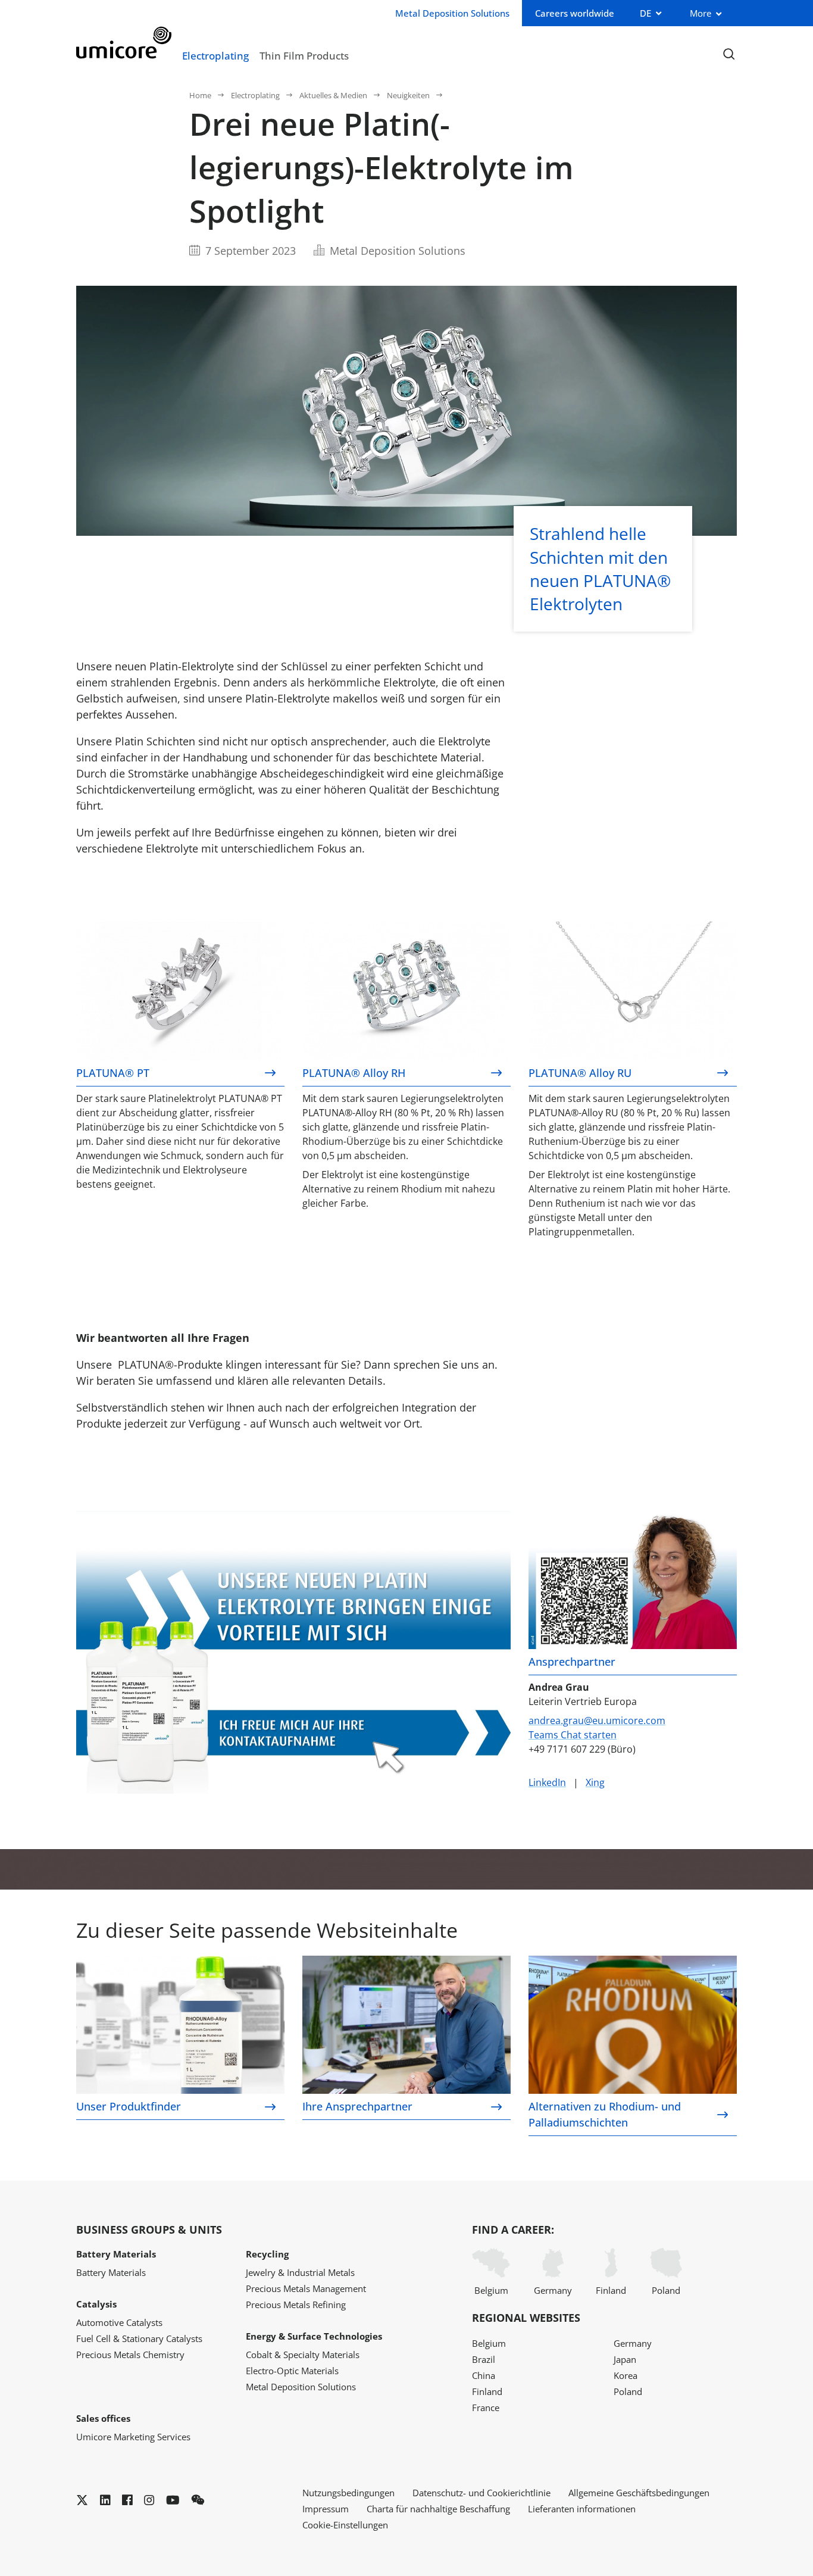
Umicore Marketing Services (133, 2437)
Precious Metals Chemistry (130, 2355)
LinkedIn (547, 1782)
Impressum (326, 2509)
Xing (595, 1782)
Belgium (491, 2290)
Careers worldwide (575, 13)
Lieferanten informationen (582, 2509)
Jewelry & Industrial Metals (300, 2272)
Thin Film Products (304, 55)
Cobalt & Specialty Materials (303, 2355)
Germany (553, 2290)
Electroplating (215, 55)
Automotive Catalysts (119, 2322)
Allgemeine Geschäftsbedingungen (639, 2493)
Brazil (484, 2359)
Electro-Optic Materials (292, 2371)
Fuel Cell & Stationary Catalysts (139, 2338)
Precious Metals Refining (296, 2305)
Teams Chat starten (573, 1735)
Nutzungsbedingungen (348, 2493)
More (701, 13)
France (486, 2408)
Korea (626, 2375)
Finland (611, 2290)
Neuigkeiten (408, 95)
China (484, 2375)
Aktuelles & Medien (333, 95)
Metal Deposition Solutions (301, 2387)
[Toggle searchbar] (729, 54)
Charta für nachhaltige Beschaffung (438, 2509)
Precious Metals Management (306, 2288)
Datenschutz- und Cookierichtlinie (481, 2493)
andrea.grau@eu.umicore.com (597, 1721)
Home (200, 95)
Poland (666, 2290)
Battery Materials (111, 2272)
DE (645, 13)
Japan (625, 2359)
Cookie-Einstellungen (345, 2525)
